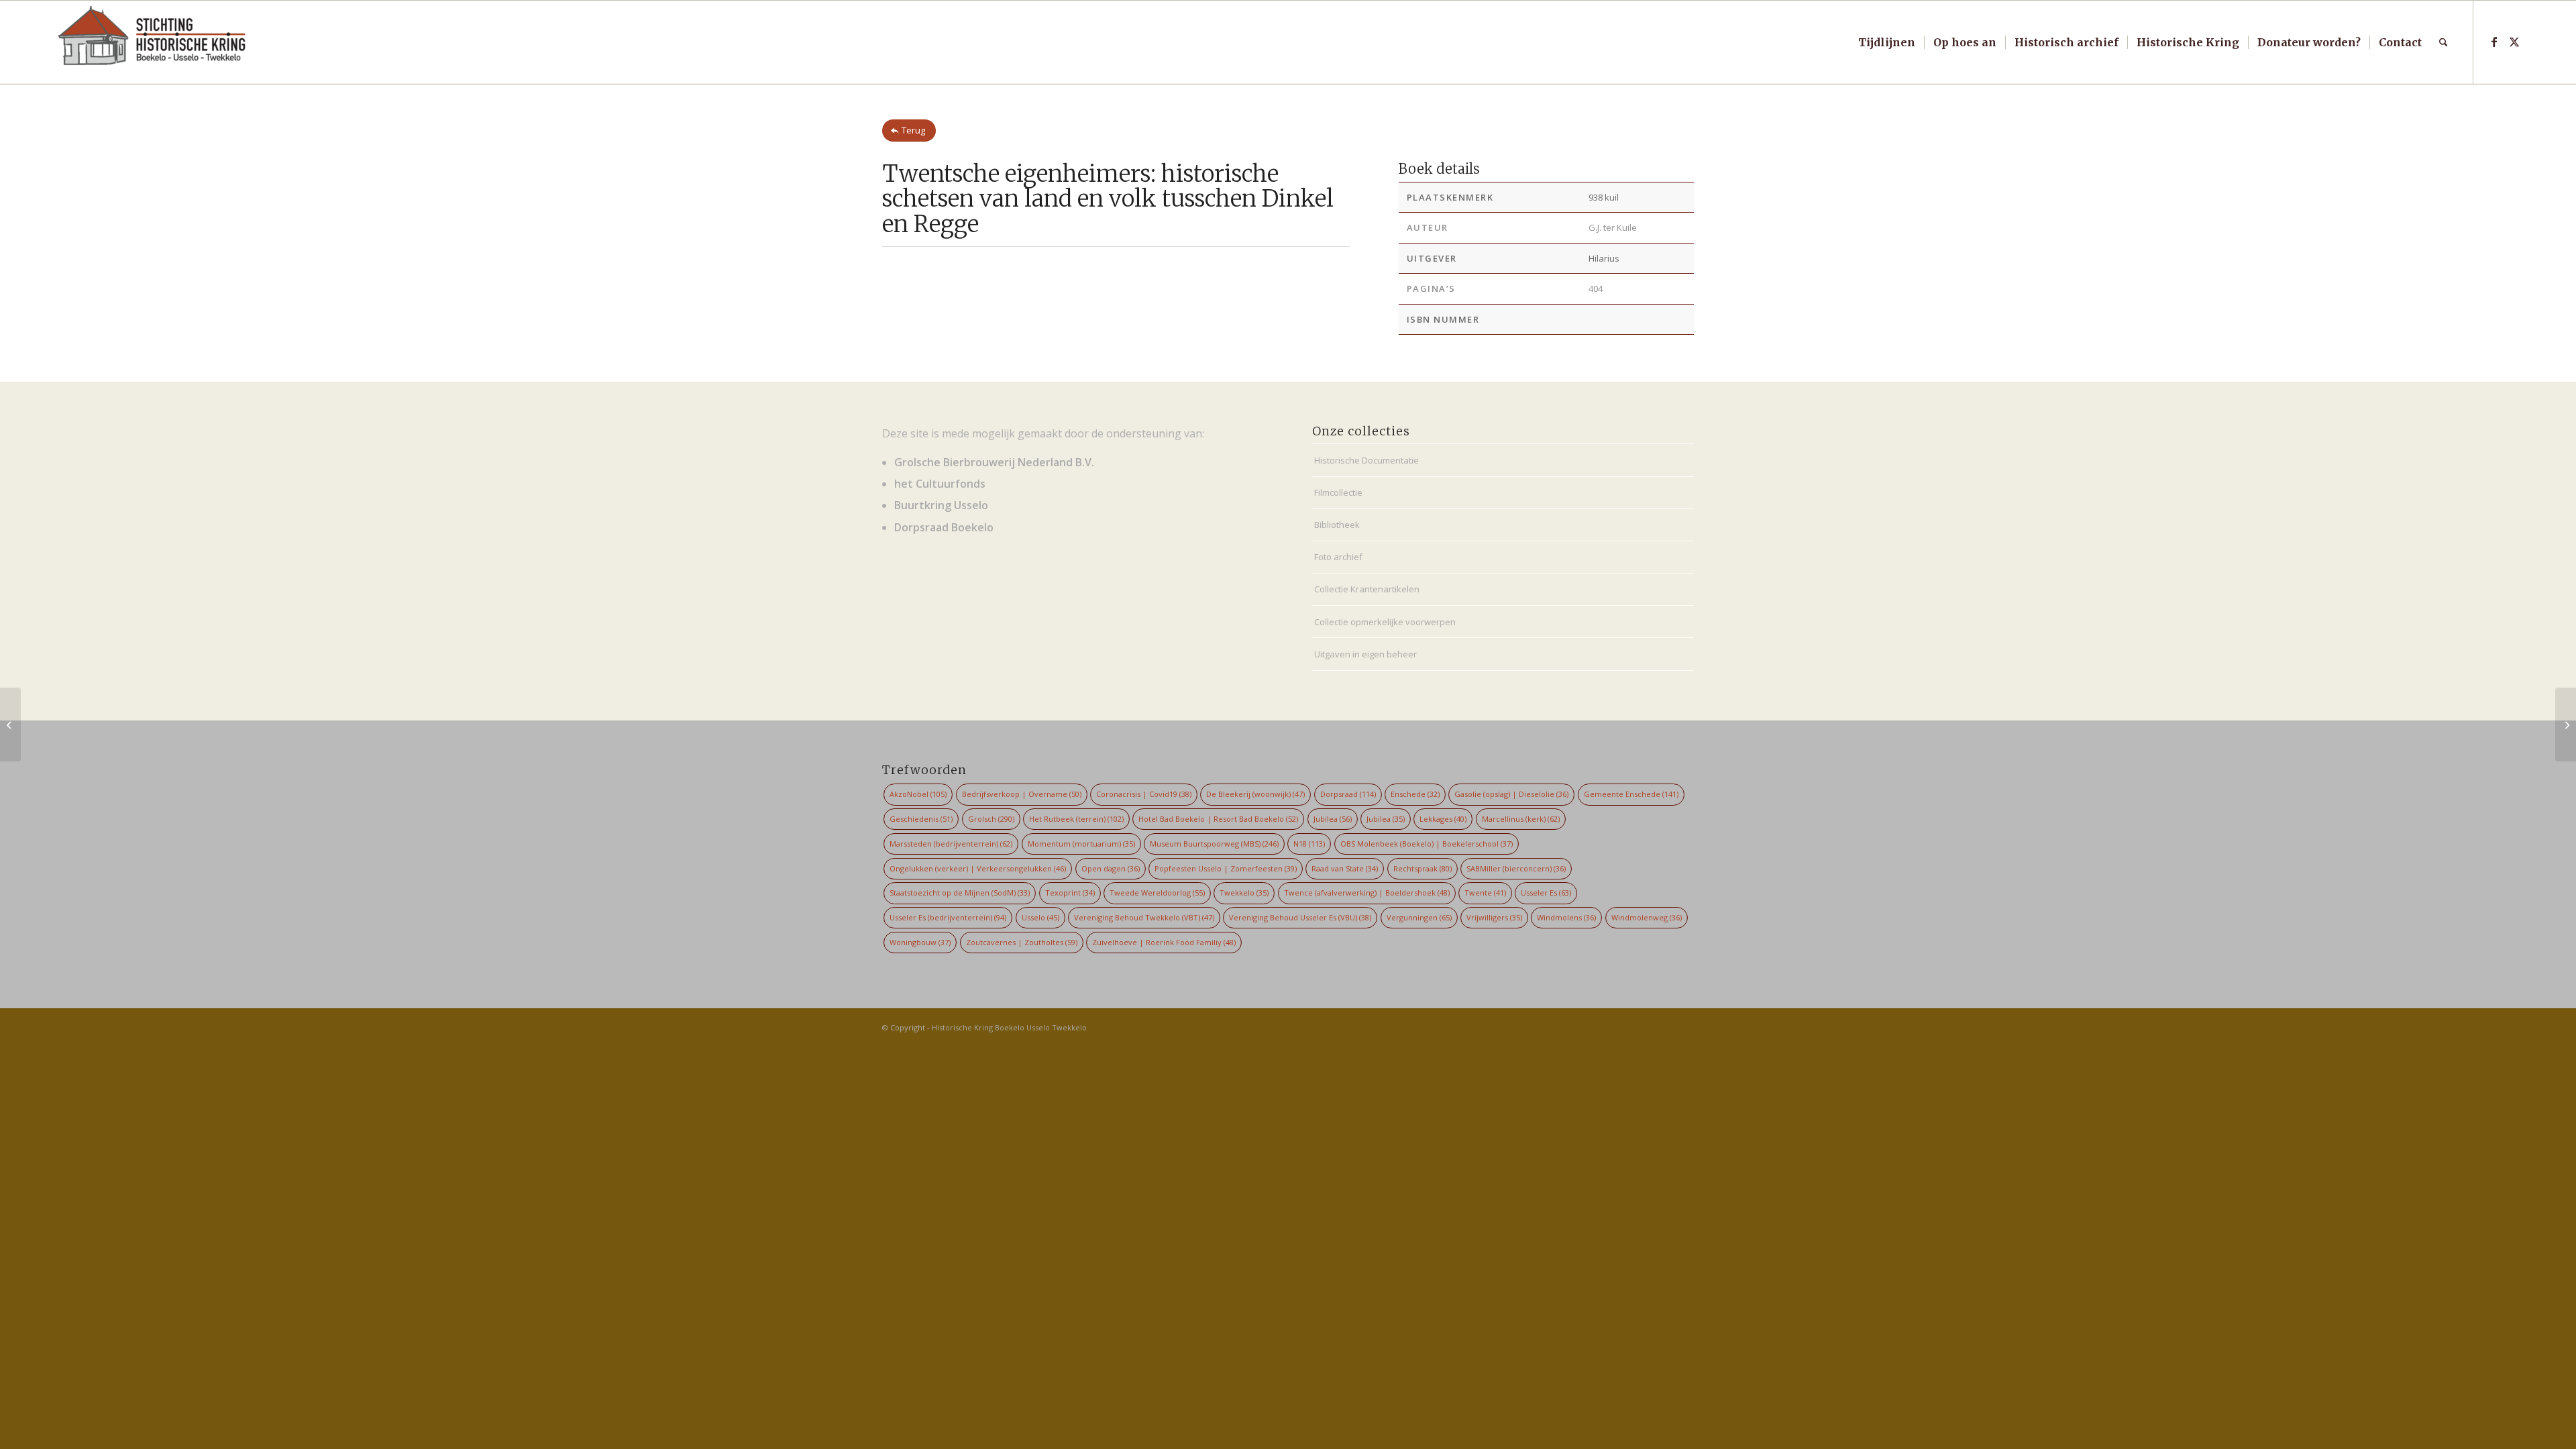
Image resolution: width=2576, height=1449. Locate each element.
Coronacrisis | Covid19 (1144, 794)
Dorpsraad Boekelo (944, 527)
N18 (1309, 844)
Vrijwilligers (1494, 917)
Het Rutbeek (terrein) (1076, 819)
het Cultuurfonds (940, 484)
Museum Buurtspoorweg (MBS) (1214, 844)
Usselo (1040, 917)
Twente (1485, 893)
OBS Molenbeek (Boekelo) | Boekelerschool (1427, 844)
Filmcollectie (1338, 492)
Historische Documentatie (1366, 460)
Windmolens (1566, 917)
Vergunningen (1419, 917)
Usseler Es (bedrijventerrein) (948, 917)
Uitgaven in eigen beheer (1365, 654)
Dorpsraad (1348, 794)
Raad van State (1345, 868)
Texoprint (1070, 893)
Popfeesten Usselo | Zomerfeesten (1226, 868)
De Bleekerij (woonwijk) (1255, 794)
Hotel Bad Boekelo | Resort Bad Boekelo (1218, 819)
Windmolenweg (1647, 917)
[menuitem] (1887, 42)
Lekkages (1443, 819)
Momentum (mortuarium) (1081, 844)
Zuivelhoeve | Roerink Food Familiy (1164, 942)
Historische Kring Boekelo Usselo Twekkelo (1009, 1027)
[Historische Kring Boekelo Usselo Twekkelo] (152, 42)
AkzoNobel (918, 794)
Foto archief (1338, 557)
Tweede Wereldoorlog (1157, 893)
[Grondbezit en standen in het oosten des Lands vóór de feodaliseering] (10, 724)
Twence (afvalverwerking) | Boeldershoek (1367, 893)
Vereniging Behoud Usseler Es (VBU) (1300, 917)
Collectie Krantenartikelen (1367, 589)
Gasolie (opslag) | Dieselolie (1511, 794)
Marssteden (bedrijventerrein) (951, 844)
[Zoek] (2444, 42)
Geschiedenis (921, 819)
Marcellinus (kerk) (1521, 819)
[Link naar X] (2514, 42)
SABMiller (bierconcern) (1516, 868)
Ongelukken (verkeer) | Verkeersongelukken (978, 868)
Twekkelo (1244, 893)
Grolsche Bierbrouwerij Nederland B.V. (994, 462)
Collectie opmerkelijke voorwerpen (1385, 622)
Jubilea (1333, 819)
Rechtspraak (1423, 868)
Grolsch (991, 819)
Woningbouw (920, 942)
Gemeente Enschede (1631, 794)
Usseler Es (1546, 893)
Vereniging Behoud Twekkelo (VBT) (1144, 917)
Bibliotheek (1337, 525)
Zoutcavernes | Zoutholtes (1022, 942)
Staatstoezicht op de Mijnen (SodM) (960, 893)
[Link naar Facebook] (2494, 42)
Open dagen (1111, 868)
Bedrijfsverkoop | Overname (1022, 794)
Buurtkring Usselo (941, 505)
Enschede (1415, 794)
